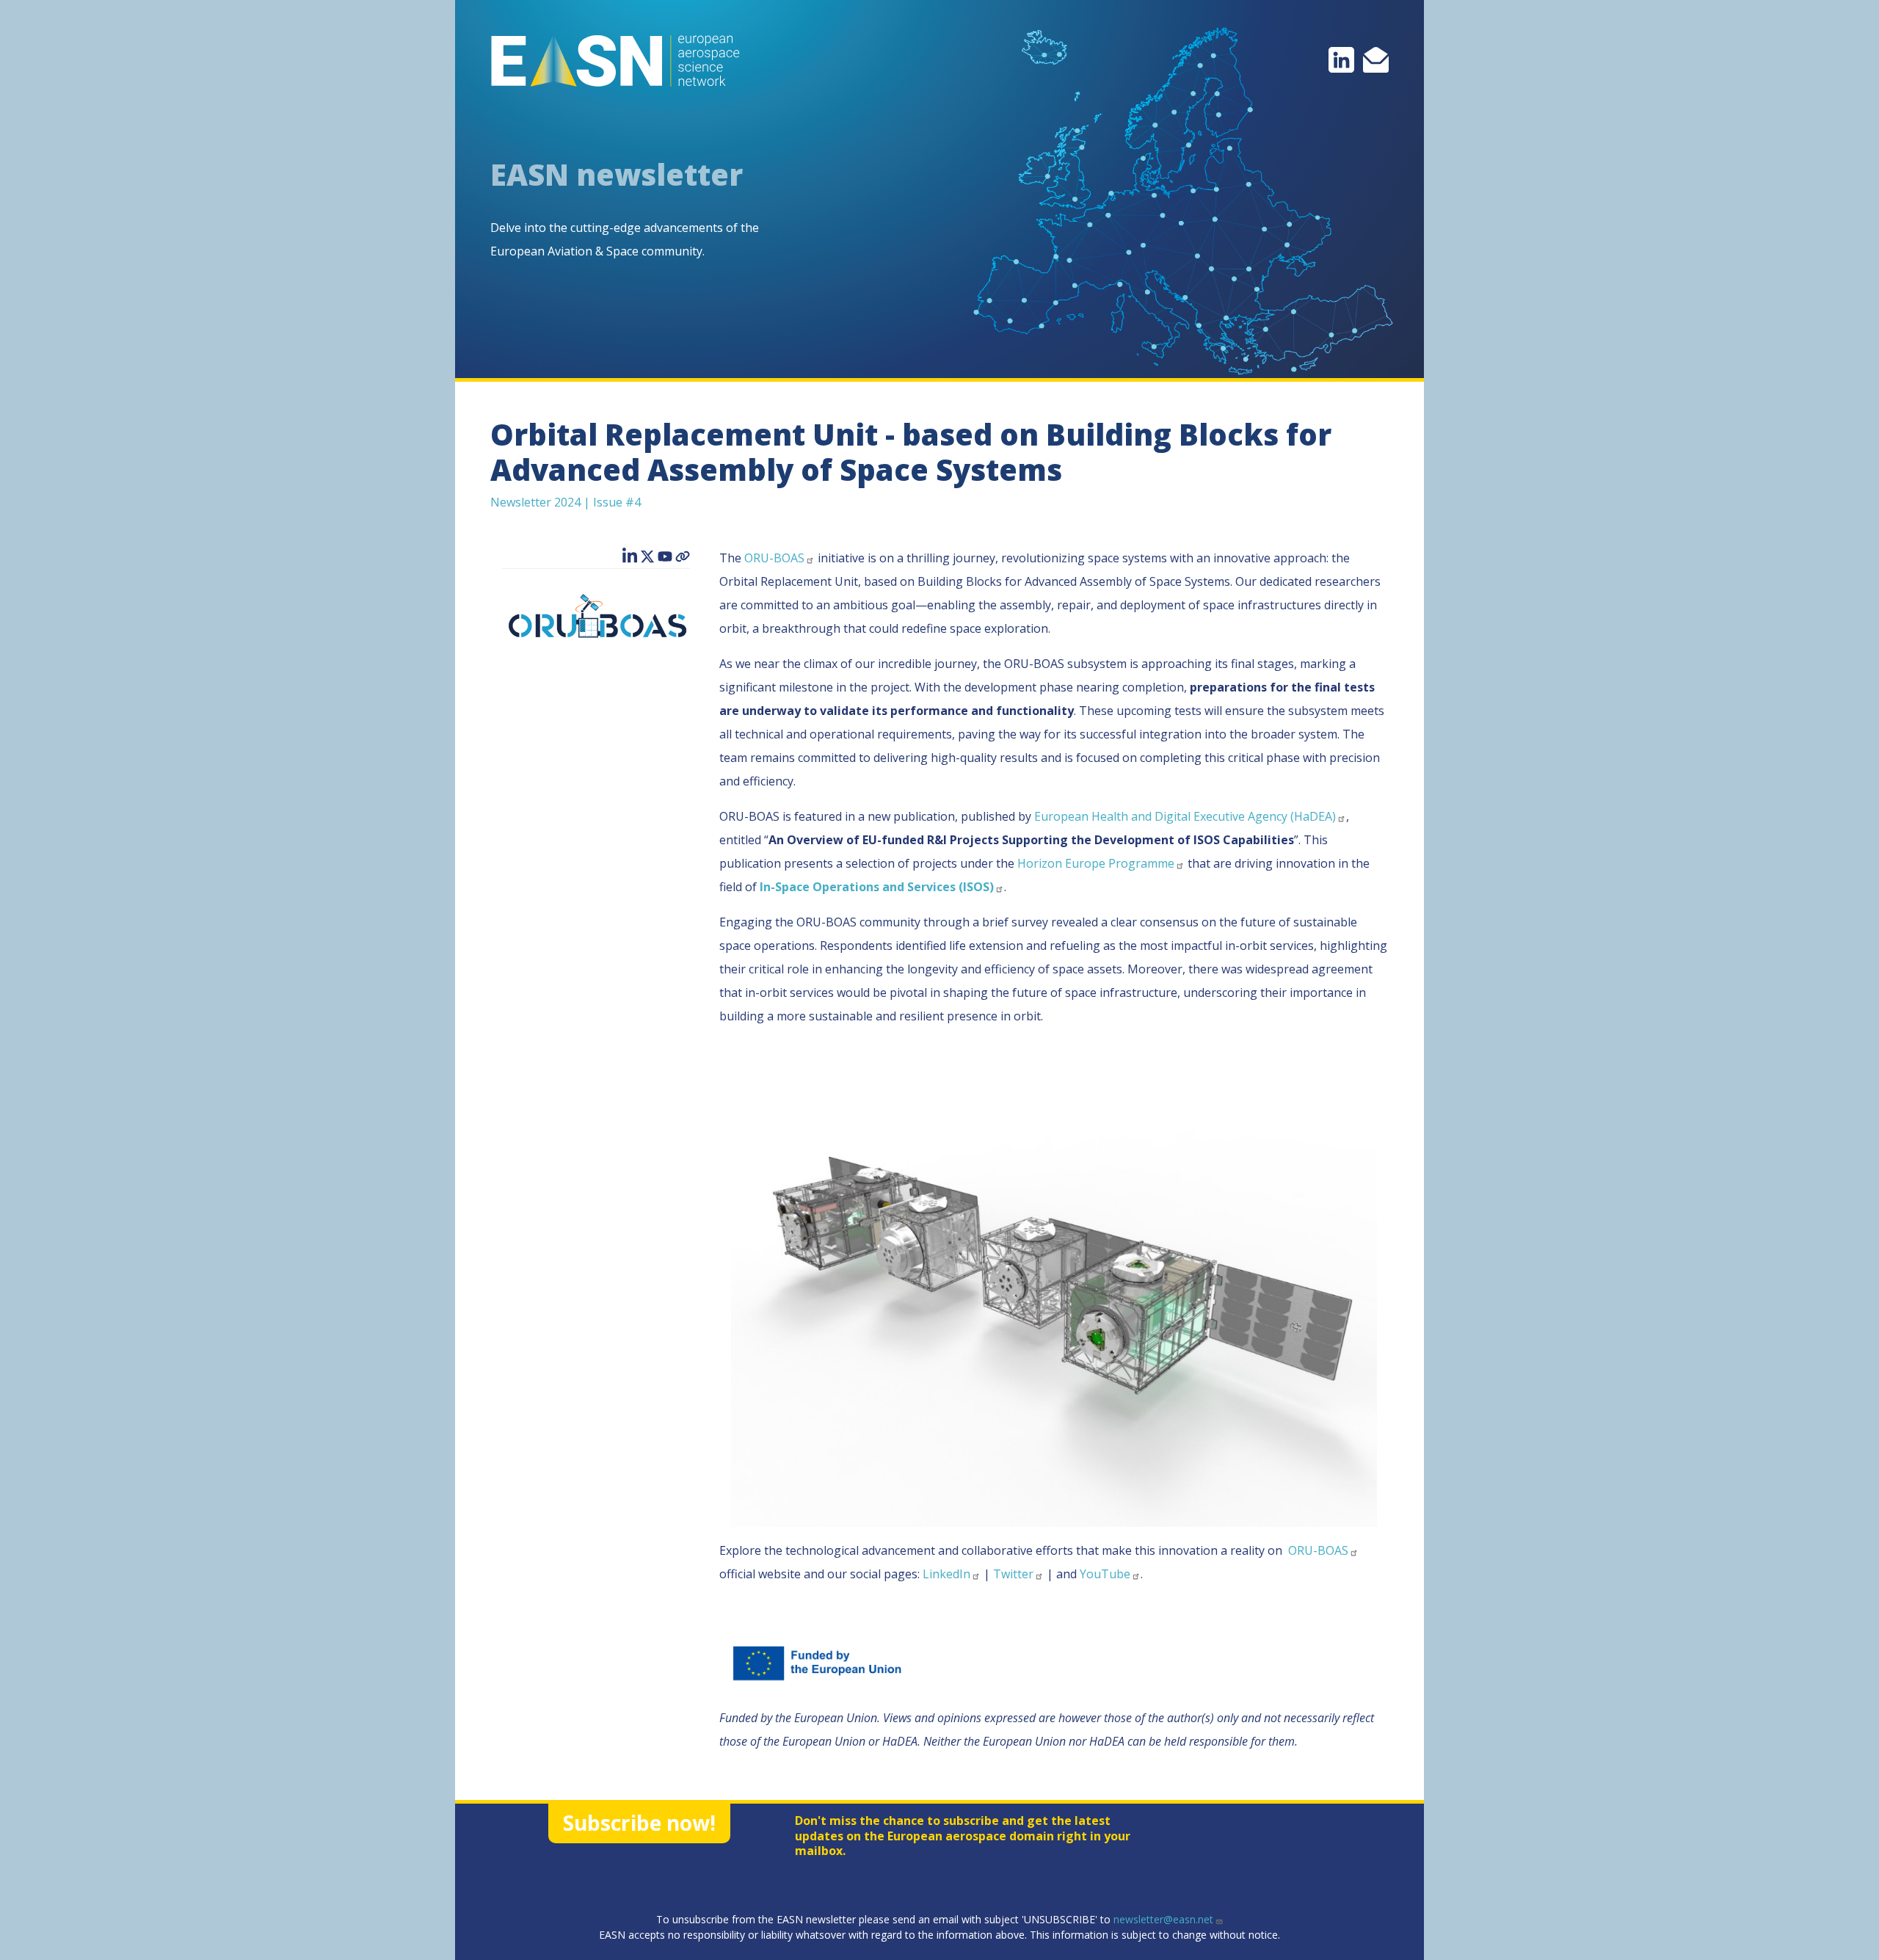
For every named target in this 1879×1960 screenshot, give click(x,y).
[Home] (621, 61)
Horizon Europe (1096, 863)
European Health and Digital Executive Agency (1185, 816)
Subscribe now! (639, 1823)
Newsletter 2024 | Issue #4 (566, 502)
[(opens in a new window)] (1341, 59)
